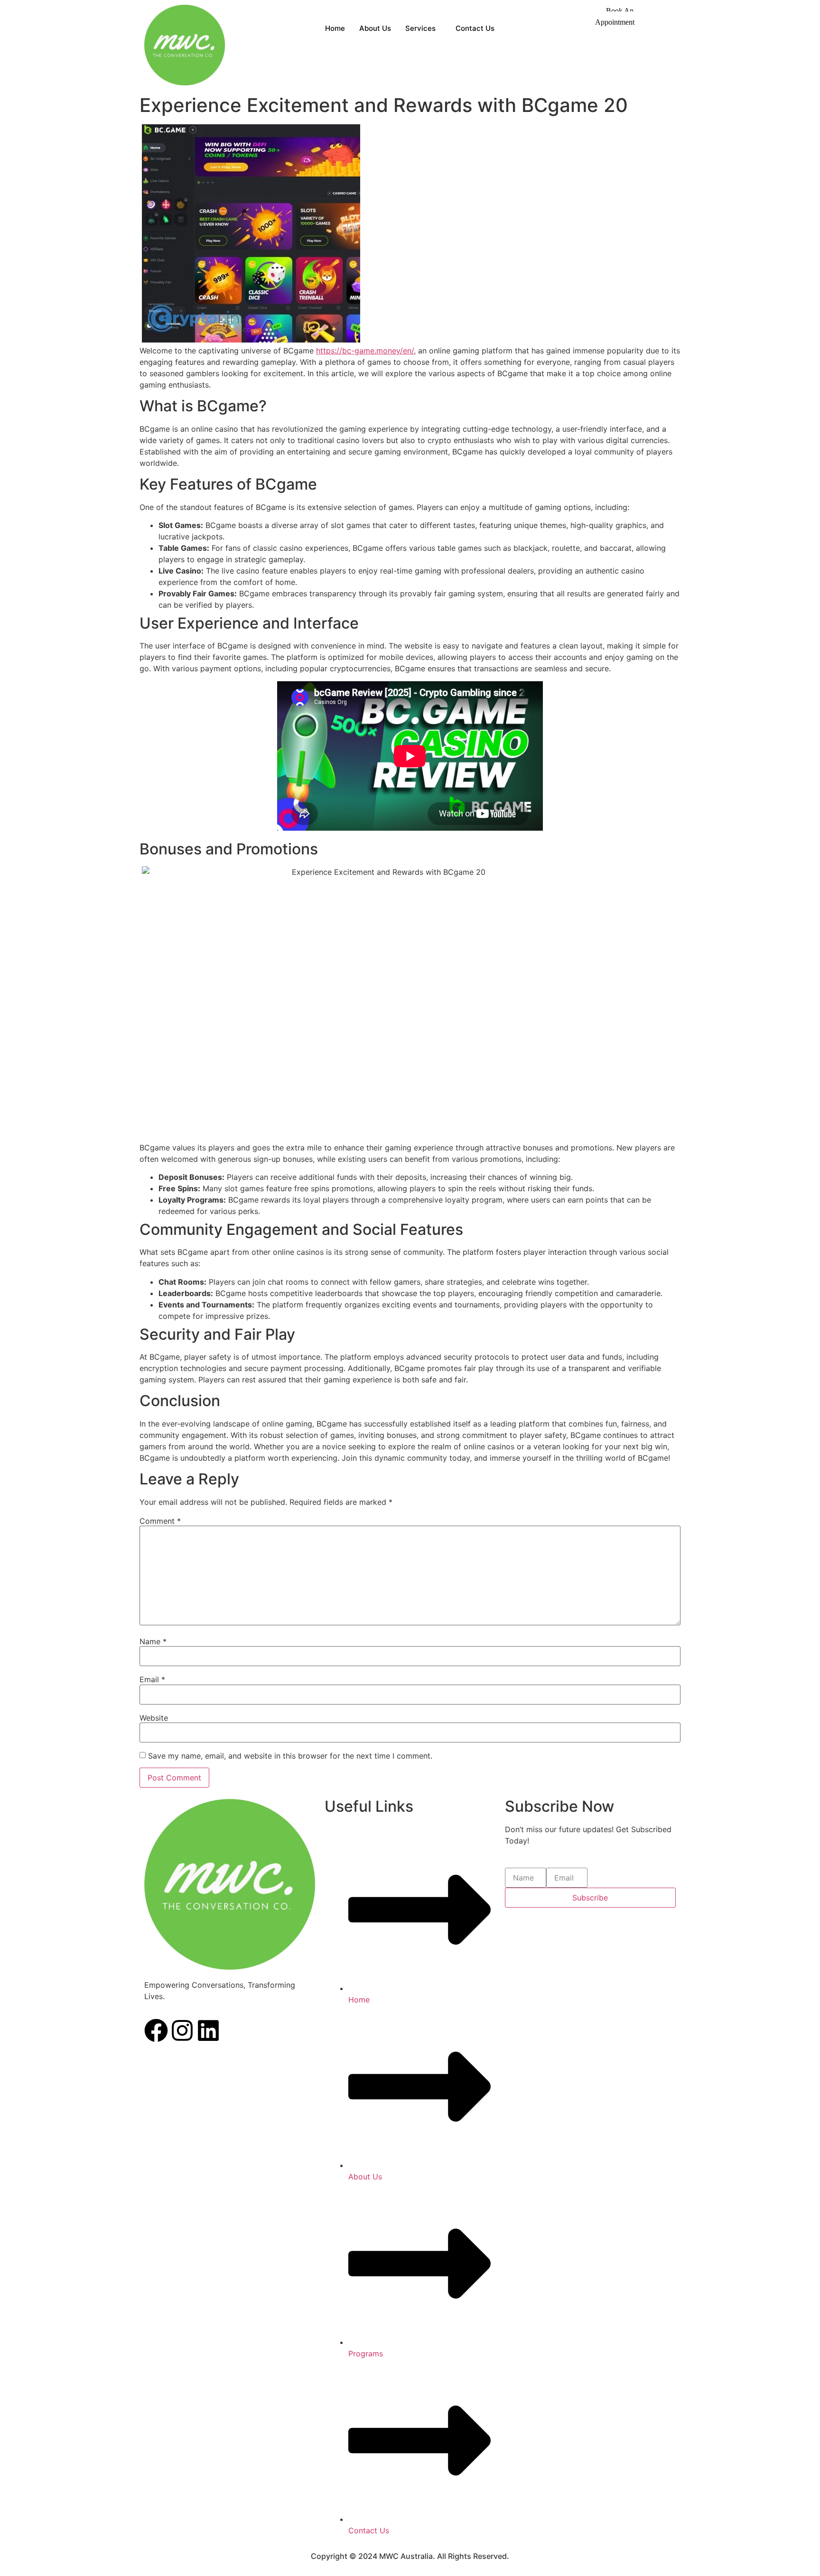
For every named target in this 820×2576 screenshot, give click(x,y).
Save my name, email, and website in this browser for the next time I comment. (290, 1756)
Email (152, 1679)
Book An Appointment (615, 16)
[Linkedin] (208, 2032)
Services (420, 28)
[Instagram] (182, 2032)
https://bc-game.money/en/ (365, 351)
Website (154, 1718)
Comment (160, 1521)
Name (153, 1641)
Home (335, 28)
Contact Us (475, 28)
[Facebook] (156, 2032)
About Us (375, 28)
